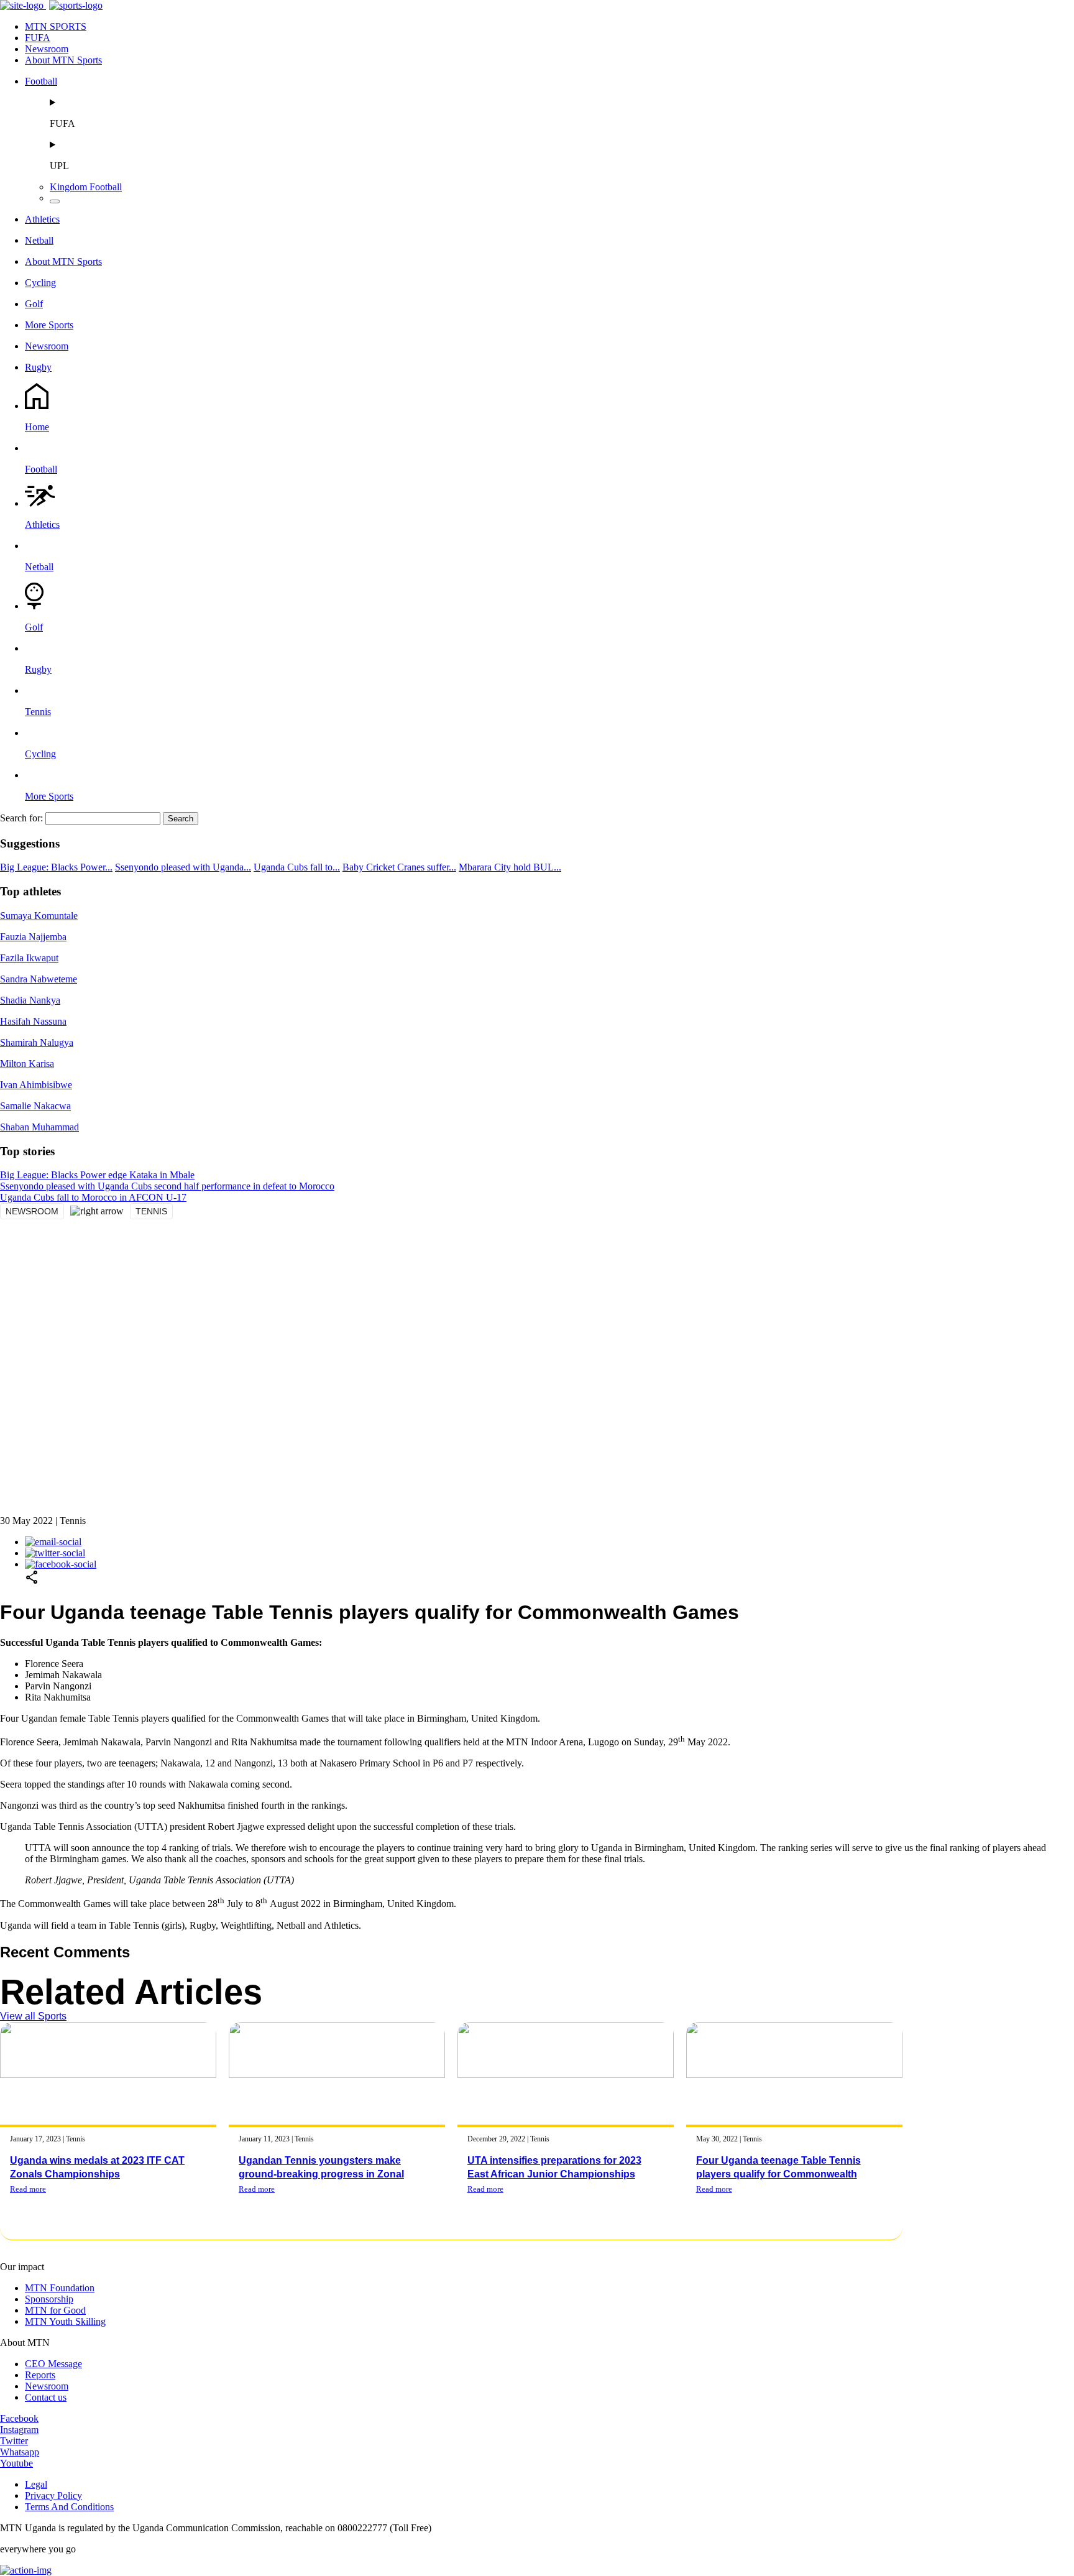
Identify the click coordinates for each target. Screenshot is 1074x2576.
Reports (40, 2375)
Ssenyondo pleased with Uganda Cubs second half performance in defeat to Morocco (167, 1186)
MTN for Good (55, 2310)
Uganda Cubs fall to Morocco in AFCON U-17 (93, 1197)
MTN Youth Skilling (65, 2321)
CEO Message (53, 2364)
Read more (28, 2189)
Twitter (14, 2441)
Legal (36, 2484)
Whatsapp (20, 2452)
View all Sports (33, 2016)
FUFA (38, 38)
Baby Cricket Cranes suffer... (399, 867)
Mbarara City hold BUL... (510, 867)
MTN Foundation (60, 2288)
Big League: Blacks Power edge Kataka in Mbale (97, 1175)
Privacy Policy (53, 2495)
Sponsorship (49, 2299)
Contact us (46, 2397)
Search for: (21, 818)
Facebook (19, 2418)
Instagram (19, 2430)
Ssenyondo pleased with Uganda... (183, 867)
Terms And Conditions (69, 2507)
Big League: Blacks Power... (56, 867)
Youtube (16, 2463)
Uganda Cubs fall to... (297, 867)
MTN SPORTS (56, 26)
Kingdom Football (86, 187)
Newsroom (47, 49)
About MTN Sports (63, 60)
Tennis (151, 1211)
